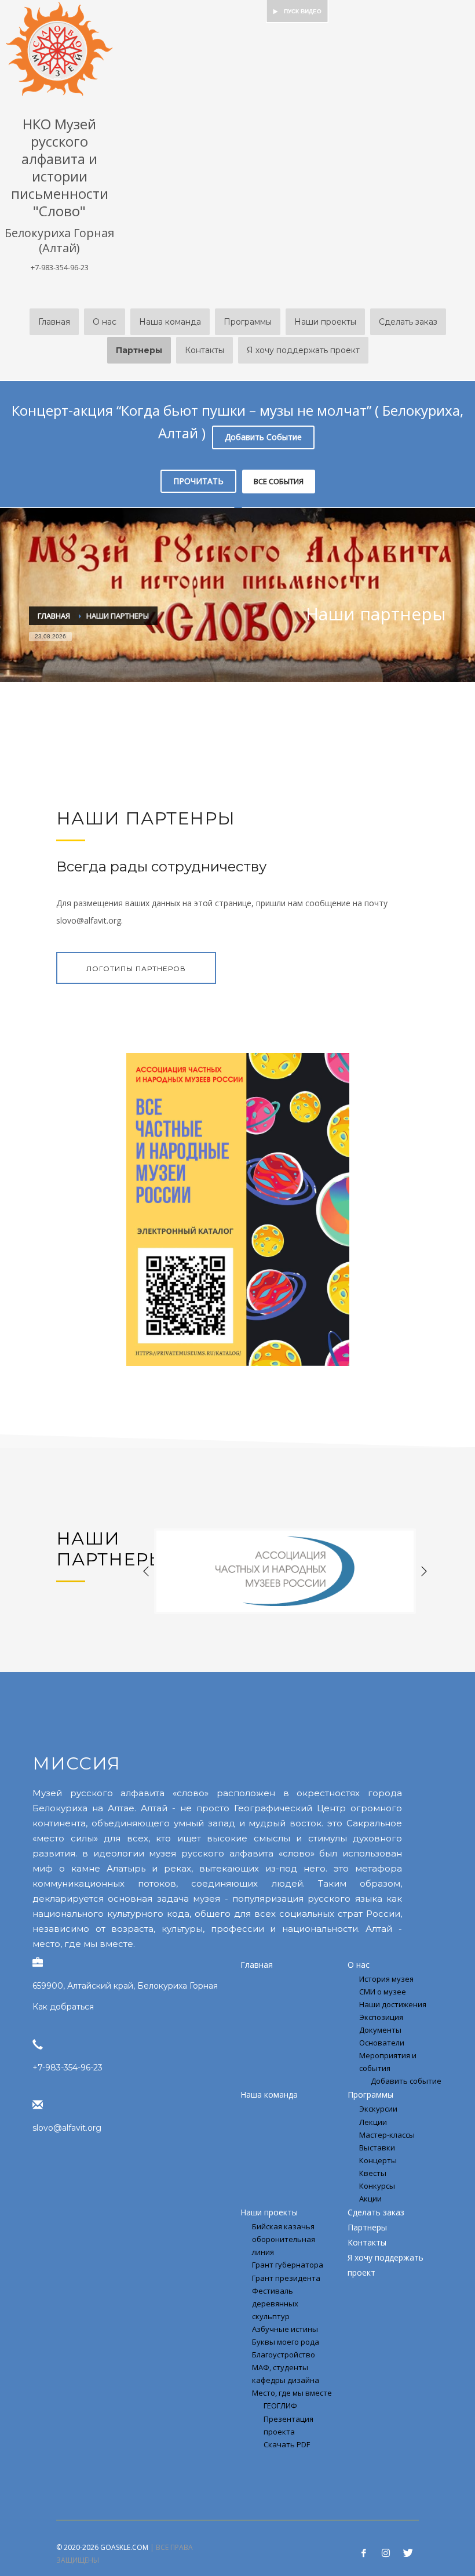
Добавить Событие (263, 437)
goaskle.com (124, 2547)
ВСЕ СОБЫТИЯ (279, 481)
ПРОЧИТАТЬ (198, 481)
